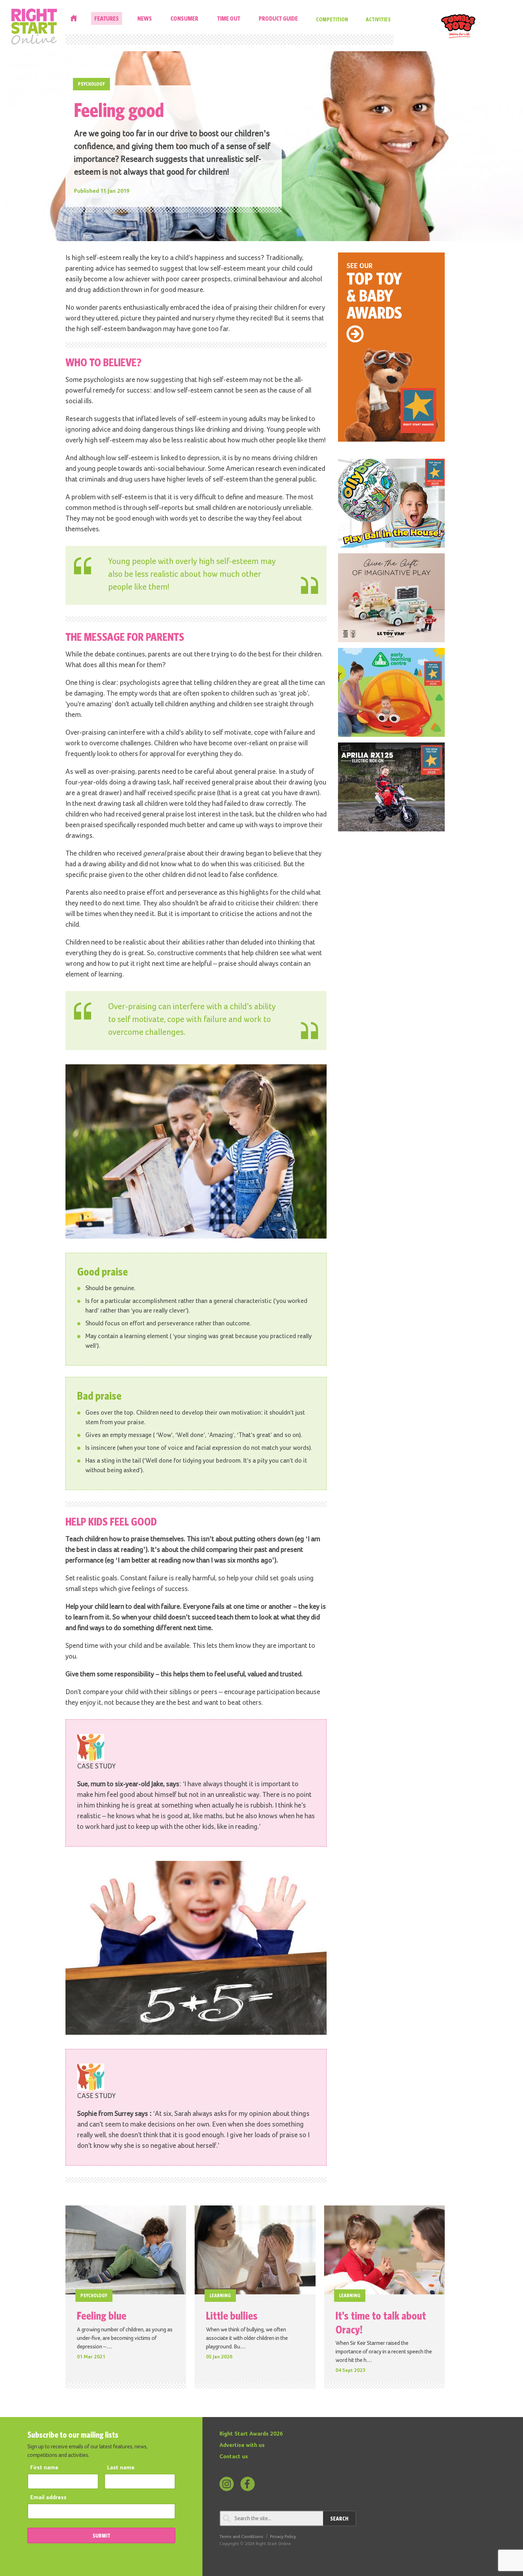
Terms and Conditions (241, 2537)
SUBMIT (101, 2535)
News (145, 18)
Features (107, 18)
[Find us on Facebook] (248, 2484)
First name (44, 2468)
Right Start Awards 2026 (251, 2434)
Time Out (229, 18)
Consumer (184, 18)
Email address (48, 2498)
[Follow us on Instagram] (227, 2484)
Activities (378, 19)
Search (339, 2518)
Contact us (234, 2457)
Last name (121, 2468)
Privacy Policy (283, 2537)
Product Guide (278, 18)
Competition (332, 19)
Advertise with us (242, 2445)
